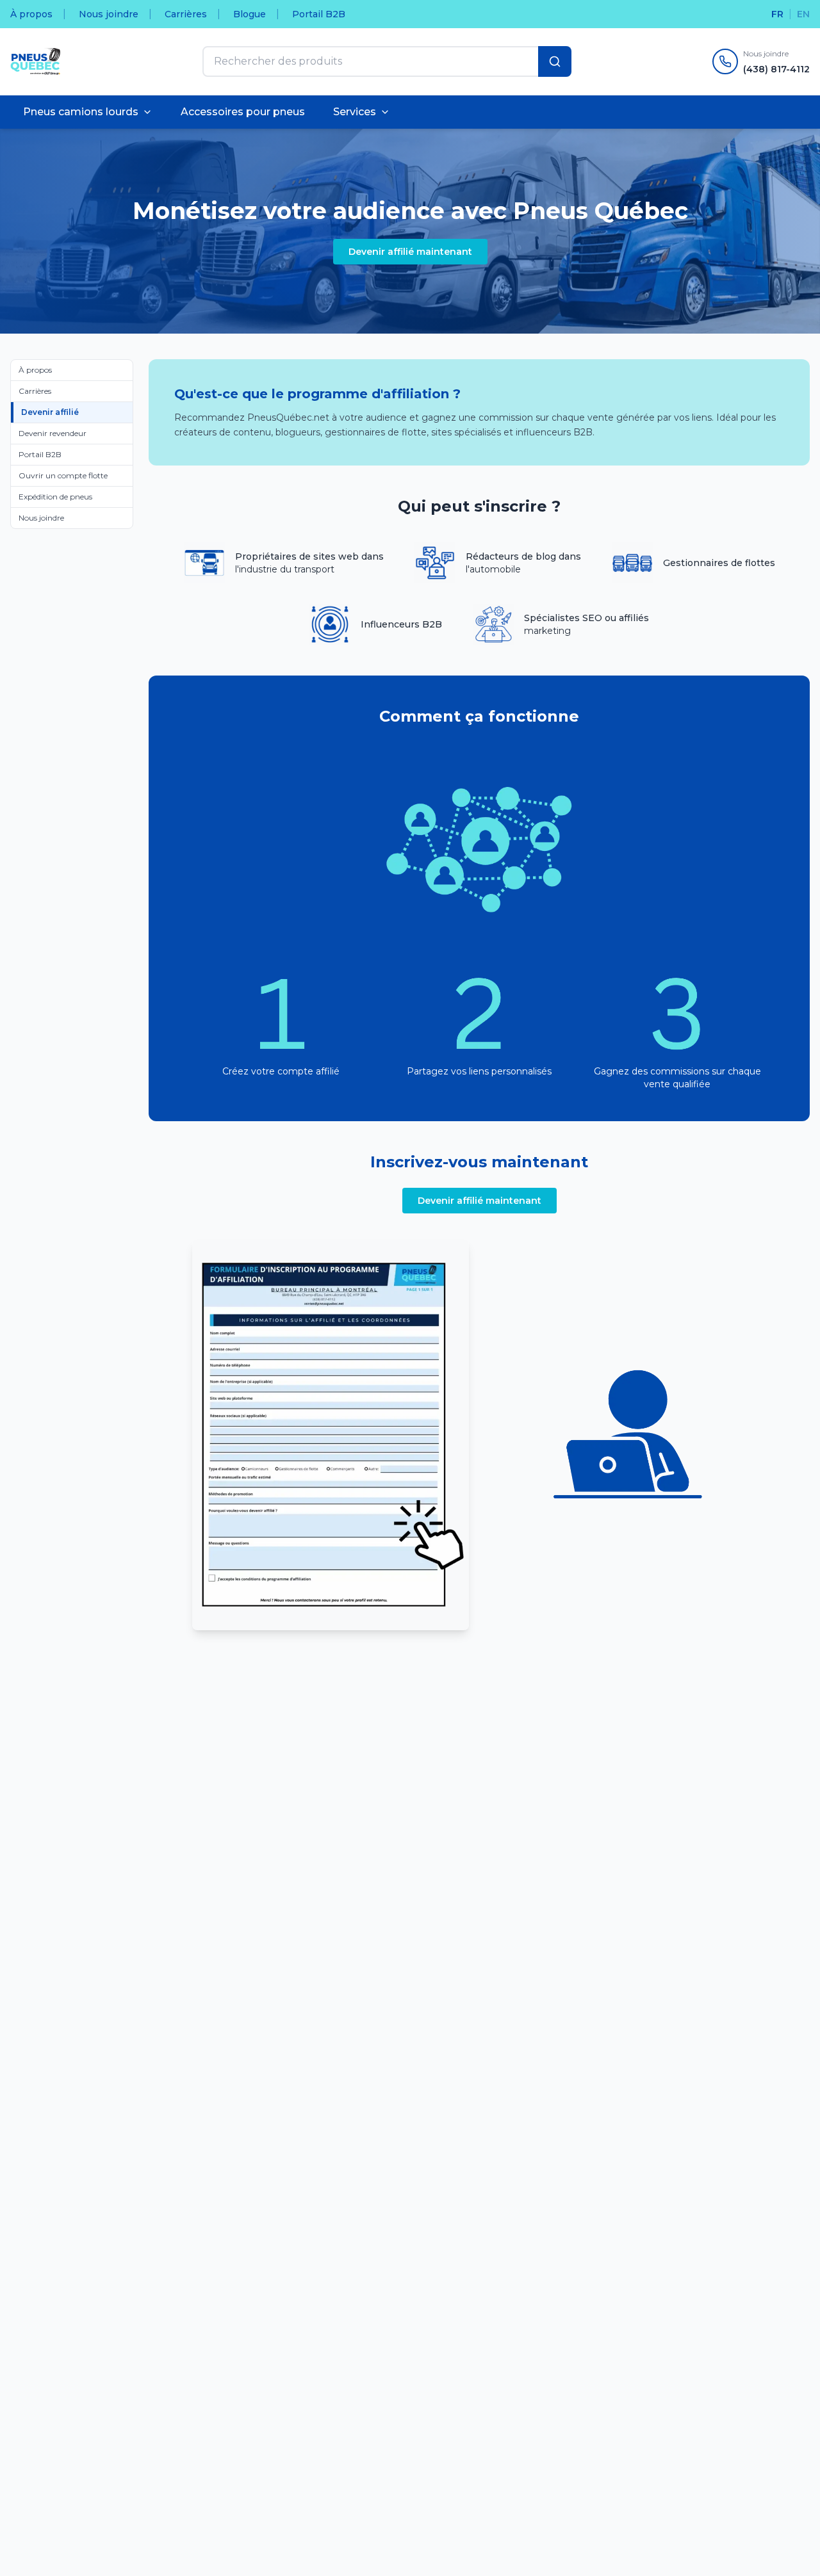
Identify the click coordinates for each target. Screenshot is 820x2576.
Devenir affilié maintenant (410, 252)
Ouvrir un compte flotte (63, 475)
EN (803, 14)
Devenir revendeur (53, 433)
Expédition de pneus (55, 497)
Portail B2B (319, 14)
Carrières (186, 14)
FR (777, 14)
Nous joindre (109, 14)
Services (355, 112)
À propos (31, 14)
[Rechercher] (555, 61)
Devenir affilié (50, 412)
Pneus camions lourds (81, 112)
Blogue (250, 14)
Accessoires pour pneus (243, 112)
